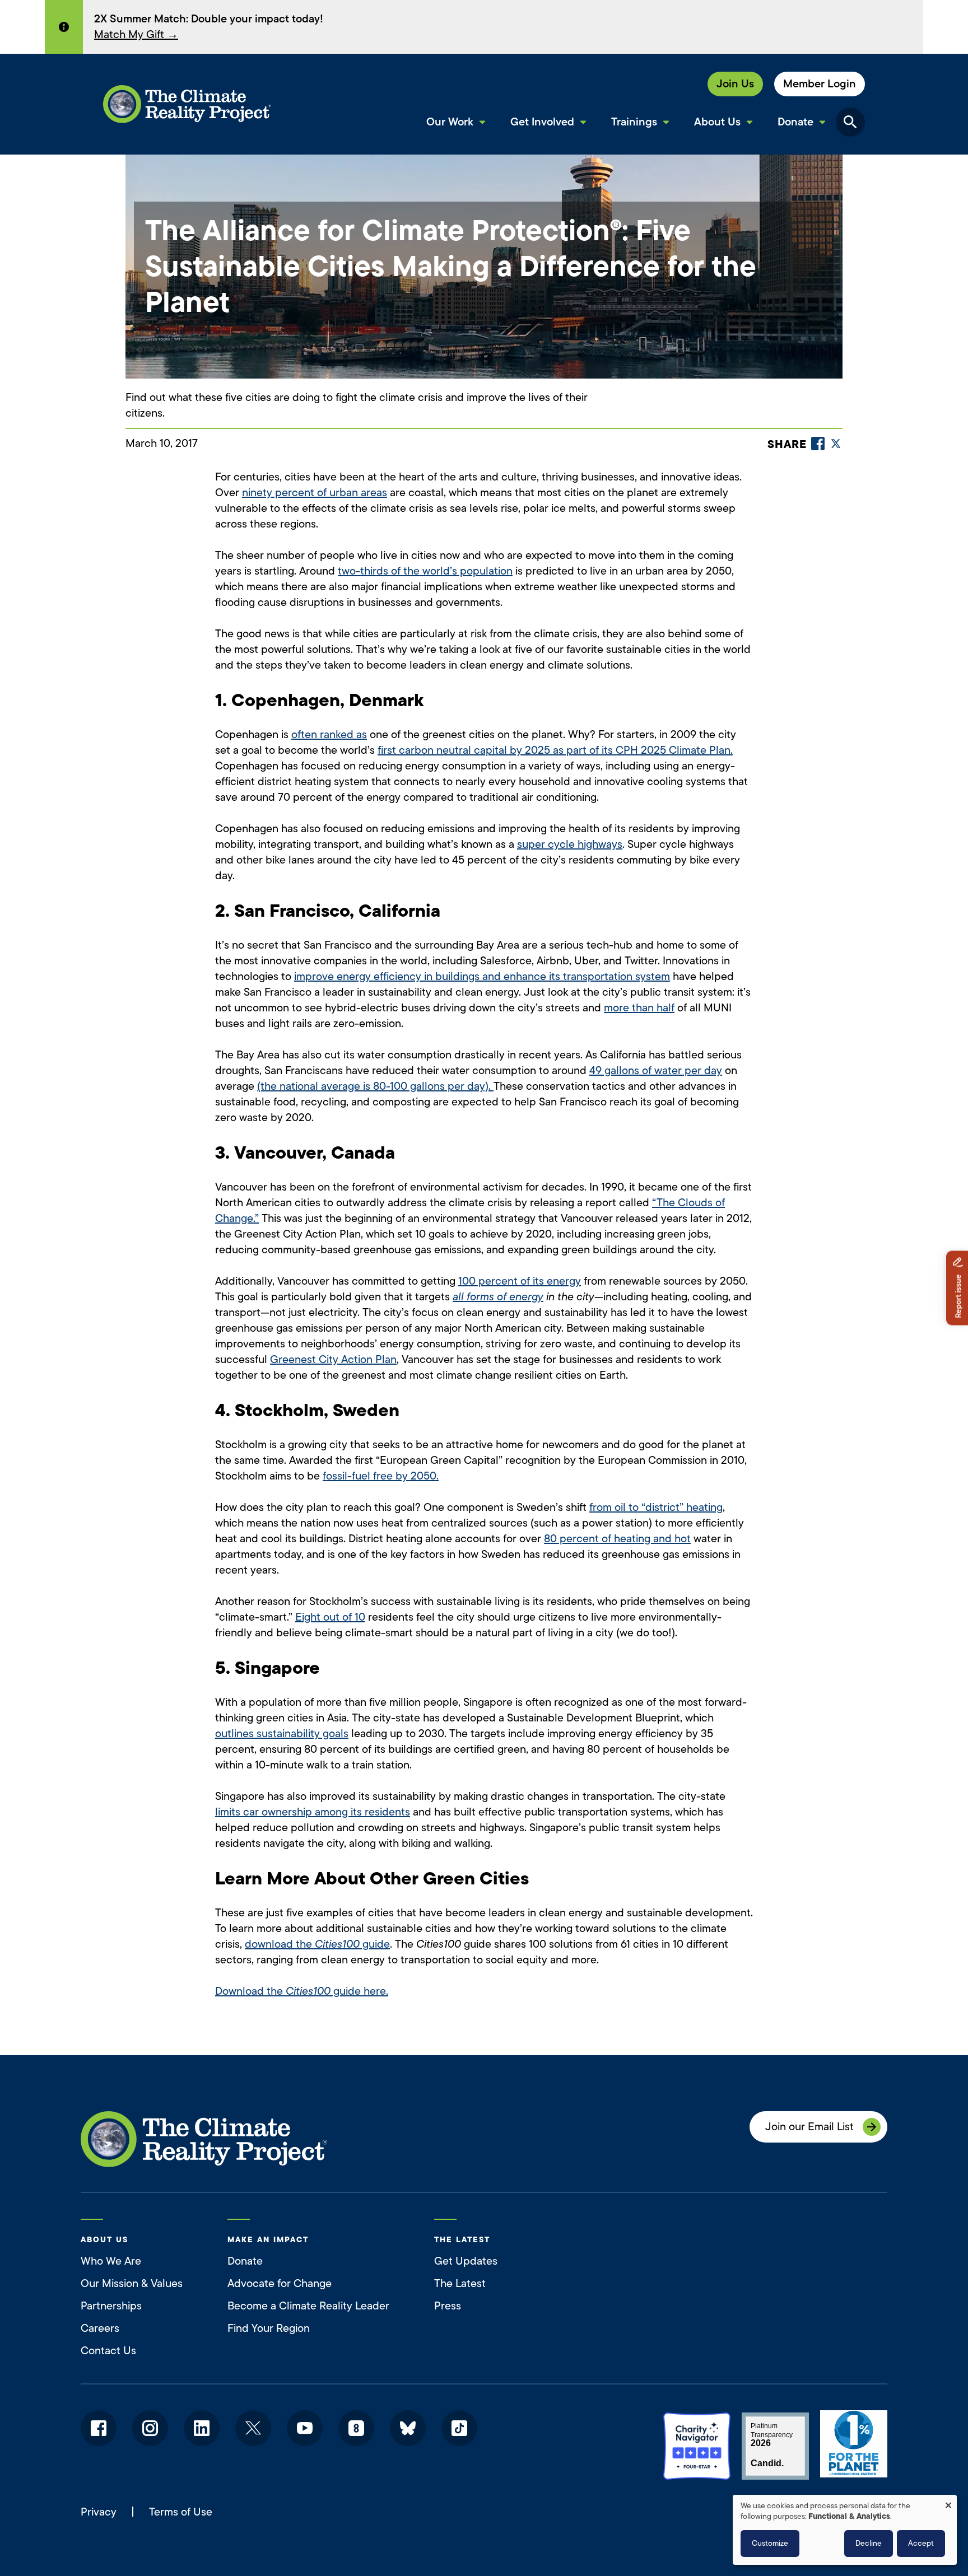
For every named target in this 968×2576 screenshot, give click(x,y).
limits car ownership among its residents (313, 1812)
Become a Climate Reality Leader (308, 2306)
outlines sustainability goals (282, 1733)
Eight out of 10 (330, 1617)
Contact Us (108, 2351)
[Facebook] (818, 444)
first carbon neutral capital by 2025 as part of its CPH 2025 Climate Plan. (555, 750)
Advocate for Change (280, 2283)
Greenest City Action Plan (333, 1359)
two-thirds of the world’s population (425, 571)
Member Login (820, 84)
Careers (100, 2328)
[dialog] (845, 2530)
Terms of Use (181, 2512)
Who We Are (111, 2261)
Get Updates (466, 2261)
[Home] (187, 104)
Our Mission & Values (132, 2283)
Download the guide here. (302, 1991)
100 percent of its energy (520, 1281)
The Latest (460, 2283)
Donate (245, 2261)
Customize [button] (770, 2543)
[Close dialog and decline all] (948, 2502)
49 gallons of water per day (656, 1070)
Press (448, 2306)
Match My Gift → (136, 34)
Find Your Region (269, 2328)
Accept (921, 2543)
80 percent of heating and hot (617, 1539)
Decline (869, 2543)
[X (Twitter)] (836, 444)
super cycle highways (570, 844)
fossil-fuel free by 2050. (381, 1476)
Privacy (99, 2512)
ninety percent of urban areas (315, 493)
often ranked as (329, 734)
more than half (639, 1008)
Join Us (735, 84)
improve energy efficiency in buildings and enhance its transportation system (482, 976)
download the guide (317, 1944)
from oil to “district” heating (656, 1507)
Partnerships (111, 2306)
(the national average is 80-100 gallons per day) (373, 1086)
